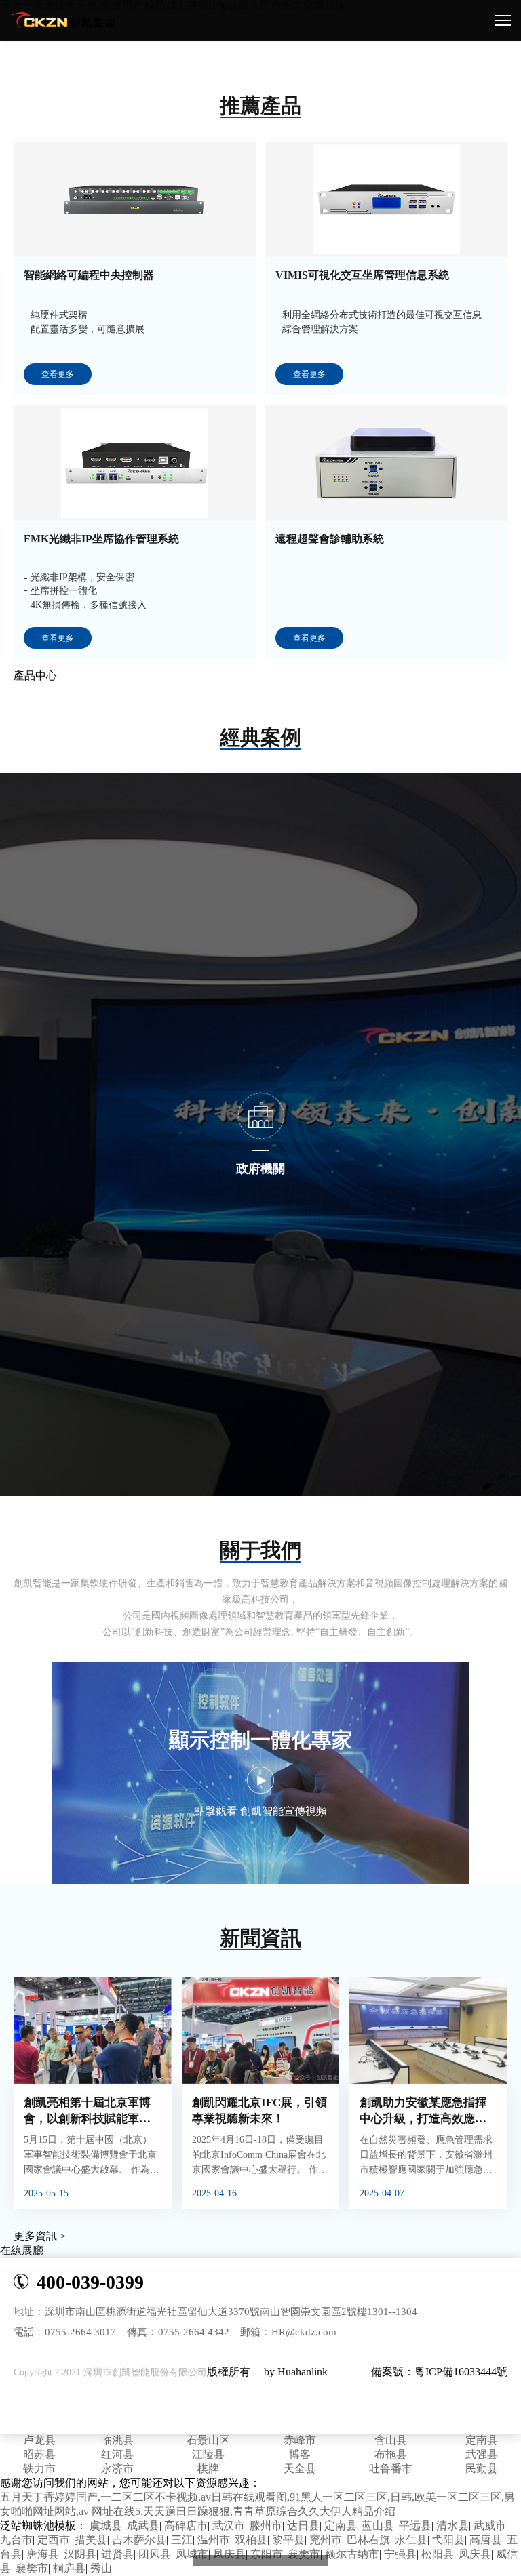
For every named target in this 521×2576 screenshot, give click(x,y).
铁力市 (39, 2469)
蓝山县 (378, 2525)
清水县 (452, 2525)
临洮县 (117, 2440)
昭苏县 (39, 2454)
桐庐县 (69, 2568)
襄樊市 (304, 2554)
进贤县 (117, 2554)
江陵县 (208, 2454)
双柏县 (251, 2540)
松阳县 (438, 2554)
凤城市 (192, 2554)
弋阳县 (448, 2540)
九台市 (16, 2540)
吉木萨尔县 (139, 2540)
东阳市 (267, 2554)
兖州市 (326, 2540)
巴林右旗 (368, 2540)
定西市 (54, 2540)
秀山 (101, 2568)
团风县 (155, 2554)
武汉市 (229, 2525)
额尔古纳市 (352, 2554)
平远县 (415, 2525)
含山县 (391, 2440)
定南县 (482, 2440)
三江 (182, 2540)
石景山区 (208, 2440)
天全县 (300, 2469)
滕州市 (266, 2525)
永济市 (117, 2469)
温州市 (214, 2540)
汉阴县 (80, 2554)
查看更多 (58, 374)
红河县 (117, 2454)
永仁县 (411, 2540)
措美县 (91, 2540)
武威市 (490, 2525)
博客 (300, 2454)
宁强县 (400, 2554)
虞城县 (106, 2525)
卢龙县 (39, 2440)
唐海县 (43, 2554)
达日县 (303, 2525)
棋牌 (208, 2469)
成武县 (143, 2525)
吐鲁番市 (391, 2469)
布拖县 (391, 2454)
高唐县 (486, 2540)
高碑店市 (186, 2525)
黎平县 (288, 2540)
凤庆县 (229, 2554)
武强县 (482, 2454)
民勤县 (482, 2469)
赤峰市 (300, 2440)
